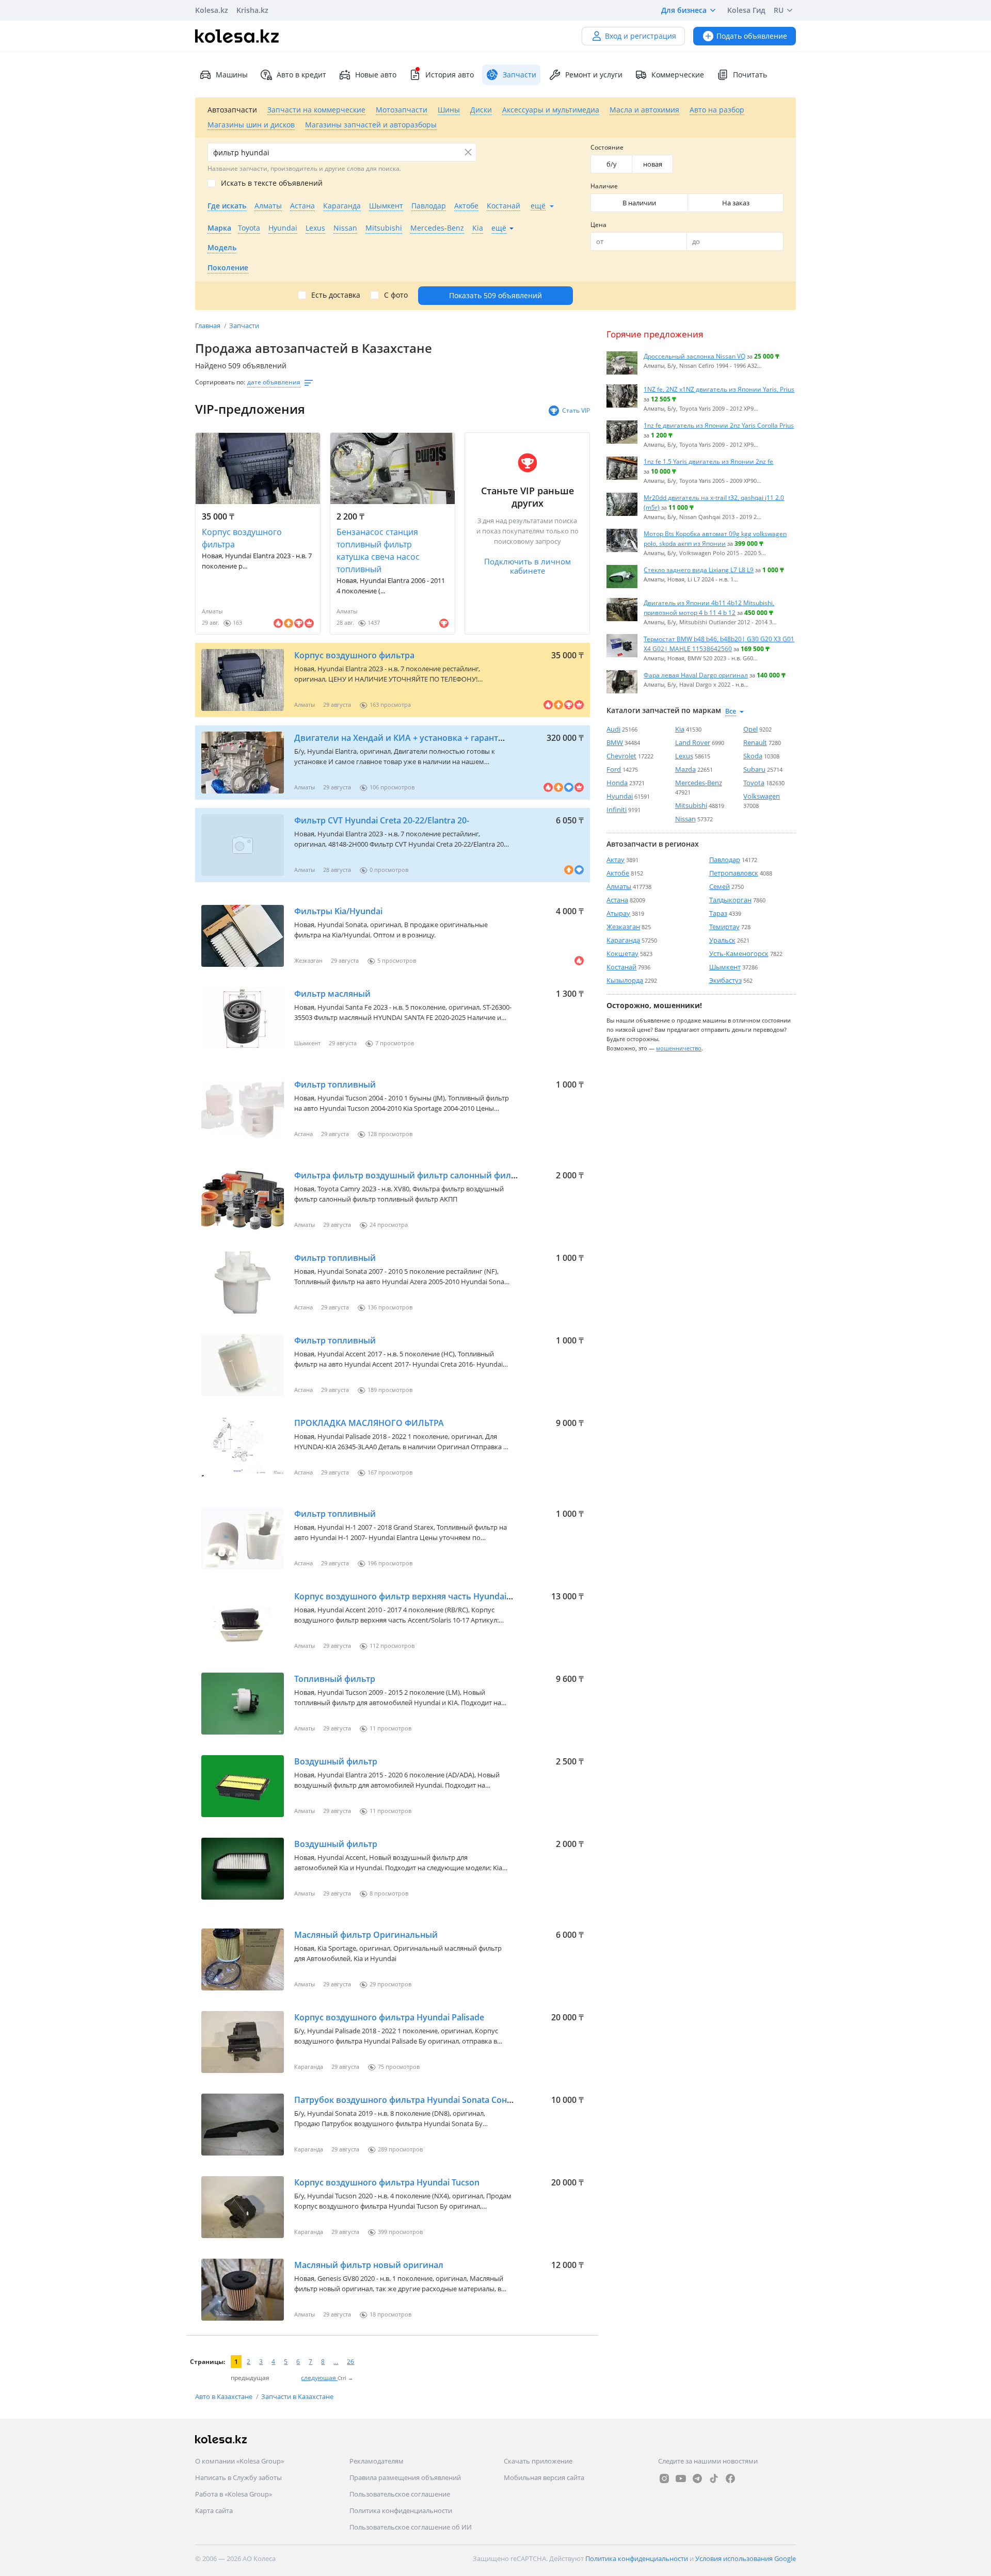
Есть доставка (336, 295)
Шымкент (725, 967)
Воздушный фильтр (336, 1761)
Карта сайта (214, 2510)
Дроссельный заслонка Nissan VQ (694, 356)
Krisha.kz (252, 10)
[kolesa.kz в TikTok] (714, 2478)
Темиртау (724, 927)
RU (779, 10)
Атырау (618, 913)
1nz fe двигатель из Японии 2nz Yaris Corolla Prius (719, 425)
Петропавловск (734, 873)
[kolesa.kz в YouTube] (681, 2478)
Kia (680, 729)
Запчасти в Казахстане (297, 2396)
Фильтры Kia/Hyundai (338, 911)
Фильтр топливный (335, 1084)
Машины (232, 75)
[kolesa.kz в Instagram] (664, 2478)
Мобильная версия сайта (544, 2477)
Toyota (754, 783)
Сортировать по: (220, 382)
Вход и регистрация (641, 36)
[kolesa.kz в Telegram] (697, 2478)
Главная (209, 326)
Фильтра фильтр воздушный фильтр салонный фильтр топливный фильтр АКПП (464, 1175)
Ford (614, 769)
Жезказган (623, 927)
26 (350, 2362)
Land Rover (693, 742)
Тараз (718, 913)
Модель (222, 247)
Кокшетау (622, 953)
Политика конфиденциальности (401, 2510)
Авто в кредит (301, 75)
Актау (616, 860)
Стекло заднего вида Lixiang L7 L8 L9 (699, 570)
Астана (617, 900)
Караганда (623, 940)
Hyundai (620, 796)
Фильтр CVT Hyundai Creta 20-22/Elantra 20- (382, 820)
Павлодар (725, 860)
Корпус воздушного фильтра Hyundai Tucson (387, 2182)
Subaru (754, 769)
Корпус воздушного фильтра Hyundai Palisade (389, 2017)
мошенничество (679, 1048)
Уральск (722, 940)
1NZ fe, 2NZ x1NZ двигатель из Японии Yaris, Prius (719, 389)
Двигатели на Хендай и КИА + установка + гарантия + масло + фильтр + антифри (461, 738)
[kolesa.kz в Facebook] (730, 2478)
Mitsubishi (691, 805)
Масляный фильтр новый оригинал (369, 2265)
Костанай (621, 967)
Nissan (685, 819)
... (336, 2362)
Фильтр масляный (332, 994)
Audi (613, 729)
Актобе (618, 873)
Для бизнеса (684, 10)
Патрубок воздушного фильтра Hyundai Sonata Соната (407, 2100)
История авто (450, 75)
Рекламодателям (377, 2461)
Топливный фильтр (335, 1679)
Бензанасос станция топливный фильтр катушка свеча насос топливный (378, 550)
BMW (615, 742)
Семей (720, 886)
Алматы (619, 886)
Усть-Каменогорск (739, 953)
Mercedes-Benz (699, 783)
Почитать (750, 75)
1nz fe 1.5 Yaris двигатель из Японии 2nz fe (708, 461)
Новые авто (376, 75)
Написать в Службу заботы (238, 2477)
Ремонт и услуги (594, 75)
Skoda (753, 756)
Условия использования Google (746, 2558)
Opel (750, 729)
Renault (755, 742)
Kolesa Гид (746, 10)
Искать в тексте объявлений (272, 183)
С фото (396, 295)
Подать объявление (752, 36)
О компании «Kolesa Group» (239, 2461)
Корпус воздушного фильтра (242, 538)
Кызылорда (625, 980)
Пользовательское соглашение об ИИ (411, 2527)
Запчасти (244, 326)
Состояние (607, 147)
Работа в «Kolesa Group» (234, 2494)
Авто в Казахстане (225, 2396)
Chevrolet (621, 756)
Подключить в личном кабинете (528, 566)
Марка (219, 228)
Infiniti (617, 809)
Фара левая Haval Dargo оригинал (696, 675)
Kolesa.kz (212, 10)
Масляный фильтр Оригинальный (366, 1935)
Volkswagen (762, 796)
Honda (617, 783)
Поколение (228, 268)
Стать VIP (576, 410)
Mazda (685, 769)
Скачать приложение (538, 2461)
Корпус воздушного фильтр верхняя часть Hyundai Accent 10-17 (426, 1596)
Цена (598, 225)
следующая (319, 2378)
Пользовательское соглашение (400, 2494)
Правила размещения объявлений (405, 2477)
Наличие (604, 186)
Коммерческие (678, 75)
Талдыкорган (730, 900)
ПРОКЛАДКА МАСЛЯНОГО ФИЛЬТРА (369, 1423)
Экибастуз (725, 980)
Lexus (684, 756)
